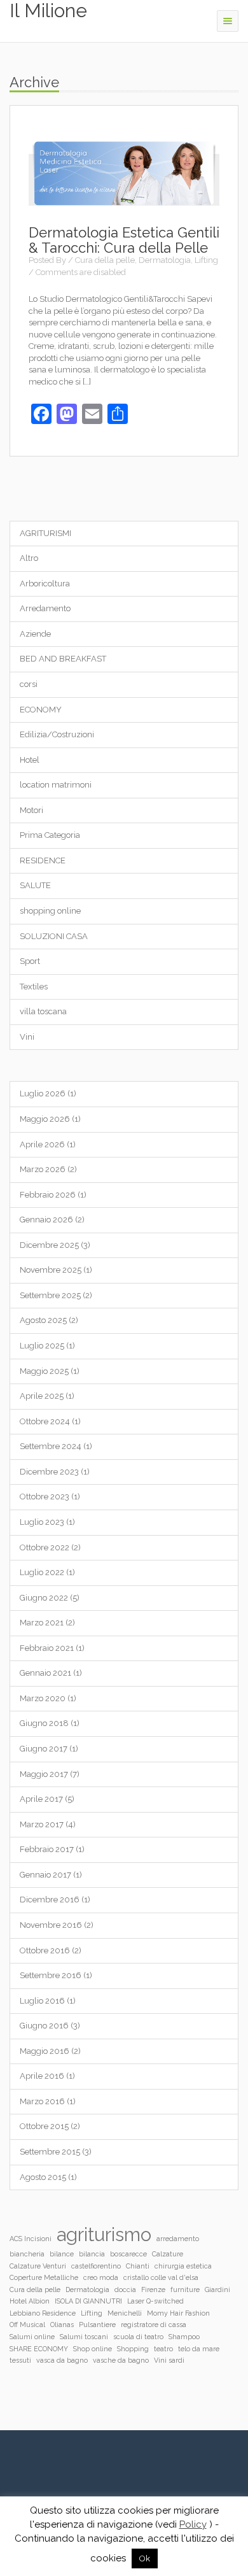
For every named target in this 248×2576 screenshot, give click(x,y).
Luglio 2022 (42, 1572)
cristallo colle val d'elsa (161, 2277)
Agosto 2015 (43, 2177)
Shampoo (184, 2337)
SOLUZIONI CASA (54, 936)
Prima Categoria (50, 835)
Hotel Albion (30, 2301)
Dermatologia (165, 260)
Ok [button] (145, 2558)
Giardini (217, 2289)
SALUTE (35, 885)
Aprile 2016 (42, 2076)
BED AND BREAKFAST (63, 659)
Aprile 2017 (41, 1799)
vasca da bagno (62, 2360)
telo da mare (199, 2349)
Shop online (93, 2349)
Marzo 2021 (42, 1623)
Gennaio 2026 (46, 1220)
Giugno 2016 (44, 2026)
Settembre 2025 (50, 1295)
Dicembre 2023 (49, 1472)
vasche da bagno (121, 2360)
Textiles (34, 987)
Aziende (35, 634)
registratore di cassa (154, 2325)
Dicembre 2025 (49, 1245)
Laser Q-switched (155, 2301)
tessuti (20, 2360)
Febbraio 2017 (47, 1849)
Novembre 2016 (51, 1925)
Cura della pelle (105, 260)
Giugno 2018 (44, 1723)
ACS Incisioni (31, 2239)
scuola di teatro (138, 2337)
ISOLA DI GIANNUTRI (88, 2301)
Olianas (62, 2325)
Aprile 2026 (42, 1144)
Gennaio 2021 (45, 1673)
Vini (27, 1037)
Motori (31, 810)
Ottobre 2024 (45, 1421)
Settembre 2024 (51, 1446)
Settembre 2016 (51, 1975)
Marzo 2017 (42, 1824)
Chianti (138, 2266)
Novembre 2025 (51, 1270)
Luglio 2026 (43, 1093)
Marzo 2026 (43, 1169)
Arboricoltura (45, 584)
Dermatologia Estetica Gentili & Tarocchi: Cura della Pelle (124, 240)
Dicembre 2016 (50, 1900)
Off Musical (27, 2325)
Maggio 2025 (44, 1371)
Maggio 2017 (44, 1774)
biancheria (27, 2254)
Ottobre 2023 (45, 1497)
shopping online (50, 911)
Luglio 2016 (42, 2001)
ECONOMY (41, 710)
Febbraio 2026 (48, 1195)
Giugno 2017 (44, 1749)
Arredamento (45, 608)
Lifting (206, 260)
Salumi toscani (84, 2337)
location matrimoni (56, 785)
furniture (185, 2289)
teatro (163, 2349)
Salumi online (32, 2337)
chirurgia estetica (183, 2266)
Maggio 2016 (45, 2051)
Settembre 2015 (50, 2152)
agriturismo (104, 2234)
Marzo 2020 (43, 1698)
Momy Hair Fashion (178, 2313)
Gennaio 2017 (45, 1875)
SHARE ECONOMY (39, 2349)
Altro (29, 558)
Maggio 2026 (45, 1119)
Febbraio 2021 (47, 1648)
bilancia (92, 2254)
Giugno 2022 (44, 1598)
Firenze (153, 2289)
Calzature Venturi (38, 2266)
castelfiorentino (96, 2266)
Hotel (30, 760)
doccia (125, 2289)
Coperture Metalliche (44, 2277)
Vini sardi (169, 2360)
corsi (29, 684)
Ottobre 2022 (45, 1547)
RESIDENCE (43, 860)
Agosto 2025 (43, 1320)
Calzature (168, 2254)
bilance (62, 2254)
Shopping (133, 2349)
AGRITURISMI (45, 533)
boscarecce (128, 2254)
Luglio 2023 (42, 1522)
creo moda (101, 2277)
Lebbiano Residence (43, 2313)
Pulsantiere (97, 2325)
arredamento (178, 2239)
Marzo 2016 (42, 2101)
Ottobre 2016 (45, 1950)
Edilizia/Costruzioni (57, 734)
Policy (193, 2524)
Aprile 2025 (42, 1396)
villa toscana (43, 1011)
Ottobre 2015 (44, 2126)
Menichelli (125, 2313)
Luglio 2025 (42, 1346)
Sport (30, 961)
